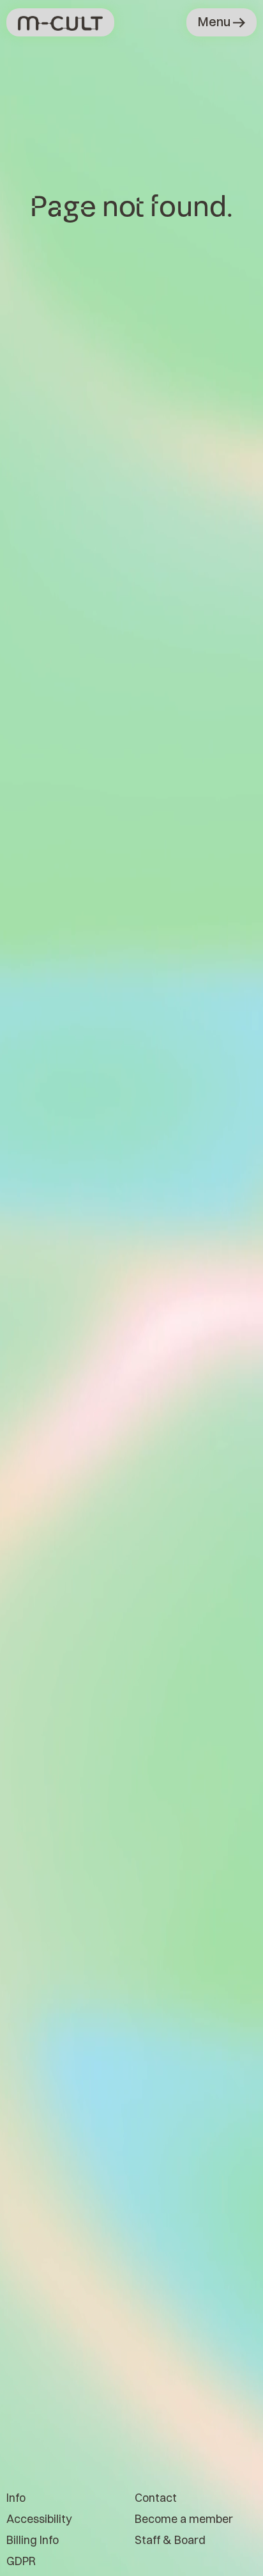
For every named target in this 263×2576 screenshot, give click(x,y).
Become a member (184, 2519)
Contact (156, 2498)
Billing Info (33, 2540)
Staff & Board (170, 2540)
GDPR (21, 2561)
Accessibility (39, 2519)
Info (16, 2498)
